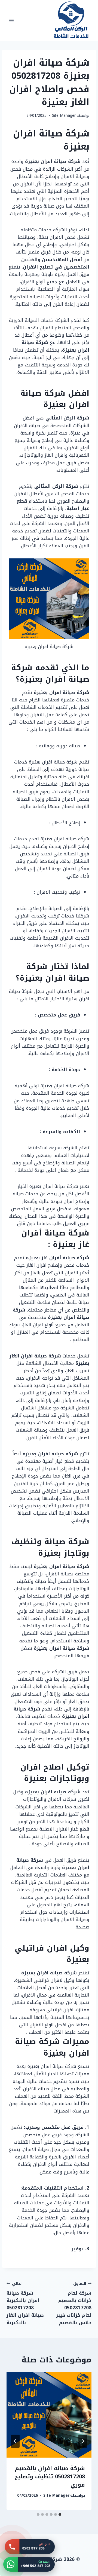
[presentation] (49, 2415)
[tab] (60, 2514)
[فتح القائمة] (12, 20)
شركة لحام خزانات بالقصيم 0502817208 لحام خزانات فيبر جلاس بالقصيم (74, 2303)
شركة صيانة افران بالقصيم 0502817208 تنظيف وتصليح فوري (50, 2476)
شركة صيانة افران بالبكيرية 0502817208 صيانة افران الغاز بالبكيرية (25, 2303)
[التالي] (15, 2441)
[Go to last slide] (83, 2441)
